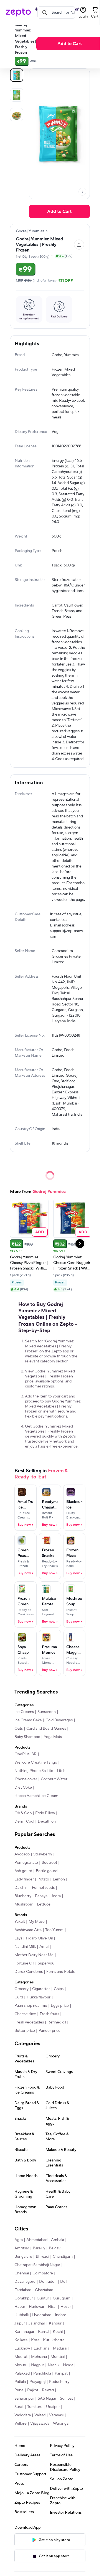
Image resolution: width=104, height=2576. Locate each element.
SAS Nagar (47, 2398)
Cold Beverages (59, 1720)
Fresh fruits (49, 2014)
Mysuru (21, 2365)
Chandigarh (63, 2257)
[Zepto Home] (18, 13)
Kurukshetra (54, 2340)
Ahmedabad (37, 2240)
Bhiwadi (42, 2257)
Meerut (21, 2357)
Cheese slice (25, 2014)
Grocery (21, 1989)
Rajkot (33, 2390)
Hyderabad (42, 2315)
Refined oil (57, 2022)
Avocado (22, 1854)
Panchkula (42, 2373)
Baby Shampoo (27, 1737)
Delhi (65, 2282)
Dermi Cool (24, 1821)
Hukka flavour (39, 1997)
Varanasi (56, 2415)
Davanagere (25, 2282)
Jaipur (20, 2323)
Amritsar (22, 2248)
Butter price (25, 2031)
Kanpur (55, 2323)
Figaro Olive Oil (39, 1938)
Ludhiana (41, 2348)
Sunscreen (47, 1712)
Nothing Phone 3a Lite (34, 1771)
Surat (19, 2407)
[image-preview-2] (17, 115)
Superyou (46, 1963)
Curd (19, 1997)
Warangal (61, 2424)
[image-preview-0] (17, 75)
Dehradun (48, 2282)
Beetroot (49, 1863)
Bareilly (39, 2248)
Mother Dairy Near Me (34, 1955)
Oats (19, 1729)
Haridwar (37, 2307)
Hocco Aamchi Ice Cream (36, 1796)
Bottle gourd (47, 1871)
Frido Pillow (45, 1813)
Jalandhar (37, 2323)
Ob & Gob (23, 1813)
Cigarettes (41, 1989)
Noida (68, 2365)
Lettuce (44, 1904)
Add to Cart (70, 44)
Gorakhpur (24, 2298)
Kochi (58, 2332)
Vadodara (23, 2415)
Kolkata (21, 2340)
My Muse (37, 1922)
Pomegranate (26, 1863)
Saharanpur (24, 2398)
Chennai (22, 2273)
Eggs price (60, 2006)
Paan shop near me (31, 2006)
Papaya (41, 1896)
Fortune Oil (24, 1963)
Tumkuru (35, 2407)
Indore (61, 2315)
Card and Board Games (46, 1729)
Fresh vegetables (29, 2022)
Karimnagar (24, 2332)
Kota (35, 2340)
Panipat (61, 2373)
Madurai (60, 2348)
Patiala (20, 2382)
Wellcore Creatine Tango (36, 1762)
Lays (18, 1938)
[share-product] (79, 245)
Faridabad (23, 2290)
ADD (40, 1232)
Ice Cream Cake (28, 1720)
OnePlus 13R (26, 1754)
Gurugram (62, 2298)
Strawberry (43, 1854)
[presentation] (82, 192)
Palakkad (22, 2373)
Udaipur (53, 2407)
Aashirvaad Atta (28, 1930)
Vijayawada (40, 2424)
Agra (19, 2240)
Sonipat (66, 2398)
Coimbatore (43, 2273)
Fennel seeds (43, 1888)
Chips (59, 1989)
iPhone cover (26, 1779)
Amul (44, 1947)
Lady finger (24, 1879)
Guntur (43, 2298)
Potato (43, 1879)
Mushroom (24, 1904)
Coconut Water (54, 1779)
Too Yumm (54, 1930)
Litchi (62, 1771)
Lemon (59, 1879)
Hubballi (21, 2315)
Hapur (20, 2307)
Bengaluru (23, 2257)
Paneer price (50, 2031)
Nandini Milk (25, 1947)
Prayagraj (37, 2382)
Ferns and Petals (60, 1972)
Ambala (58, 2240)
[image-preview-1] (17, 95)
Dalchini (21, 1888)
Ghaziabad (44, 2290)
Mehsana (39, 2357)
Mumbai (58, 2357)
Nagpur (38, 2365)
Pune (19, 2390)
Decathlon (47, 1821)
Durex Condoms (29, 1972)
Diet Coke (23, 1788)
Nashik (54, 2365)
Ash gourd (23, 1871)
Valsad (40, 2415)
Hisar (52, 2307)
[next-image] (82, 192)
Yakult (20, 1922)
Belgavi (55, 2248)
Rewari (48, 2390)
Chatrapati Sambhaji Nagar (37, 2265)
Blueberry (23, 1896)
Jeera (56, 1896)
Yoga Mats (53, 1737)
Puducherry (59, 2382)
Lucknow (22, 2348)
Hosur (66, 2307)
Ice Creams (24, 1712)
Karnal (44, 2332)
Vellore (21, 2424)
